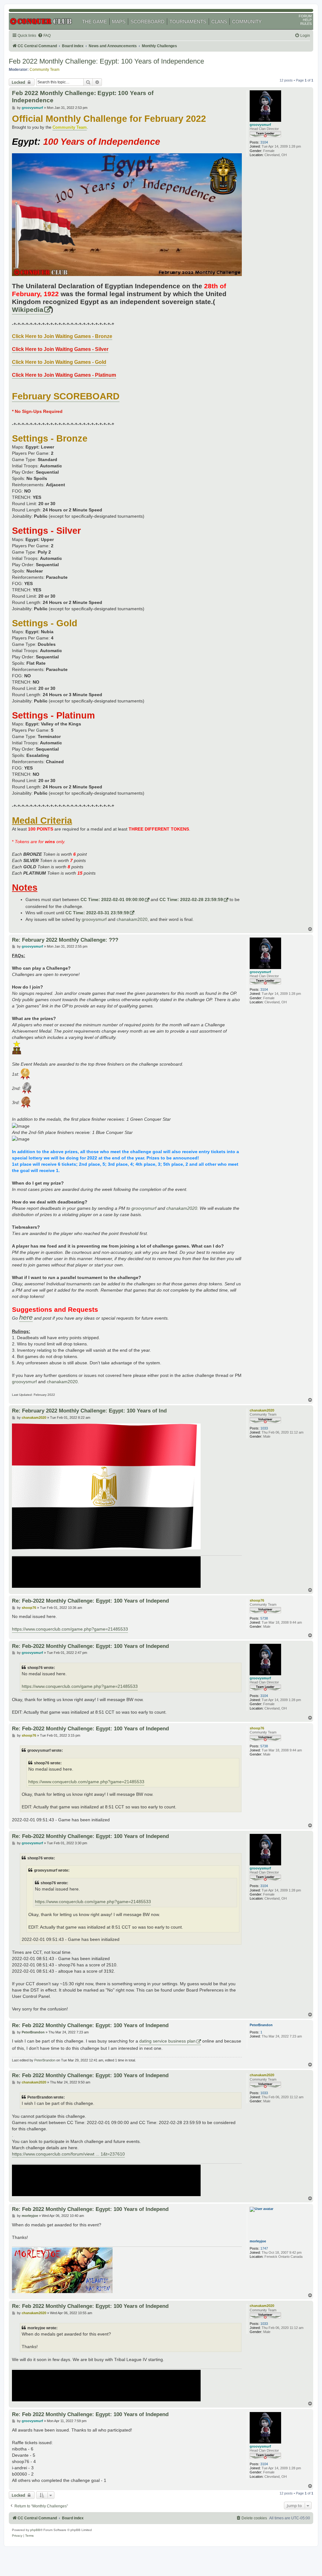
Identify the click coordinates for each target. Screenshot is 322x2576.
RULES (306, 24)
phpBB (35, 2530)
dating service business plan (167, 2041)
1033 (264, 1428)
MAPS (119, 22)
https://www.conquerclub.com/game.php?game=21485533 (70, 1629)
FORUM (305, 16)
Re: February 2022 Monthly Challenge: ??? (65, 940)
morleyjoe (258, 2241)
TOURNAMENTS (188, 22)
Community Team (44, 70)
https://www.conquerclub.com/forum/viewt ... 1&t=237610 (68, 2154)
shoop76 (257, 1600)
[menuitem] (44, 36)
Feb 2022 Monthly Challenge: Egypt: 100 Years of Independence (106, 61)
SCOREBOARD (147, 22)
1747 (264, 2248)
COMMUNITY (247, 22)
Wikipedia (28, 310)
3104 (264, 142)
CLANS (219, 22)
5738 (264, 1618)
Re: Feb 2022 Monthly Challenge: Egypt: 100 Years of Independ (90, 2025)
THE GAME (94, 22)
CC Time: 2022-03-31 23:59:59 (97, 913)
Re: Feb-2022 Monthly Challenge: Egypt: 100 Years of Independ (90, 1601)
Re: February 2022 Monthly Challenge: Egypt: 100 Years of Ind (89, 1411)
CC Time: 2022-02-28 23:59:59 (191, 899)
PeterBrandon (261, 2025)
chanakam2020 (132, 919)
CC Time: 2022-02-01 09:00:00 (112, 899)
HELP (307, 20)
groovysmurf (260, 125)
